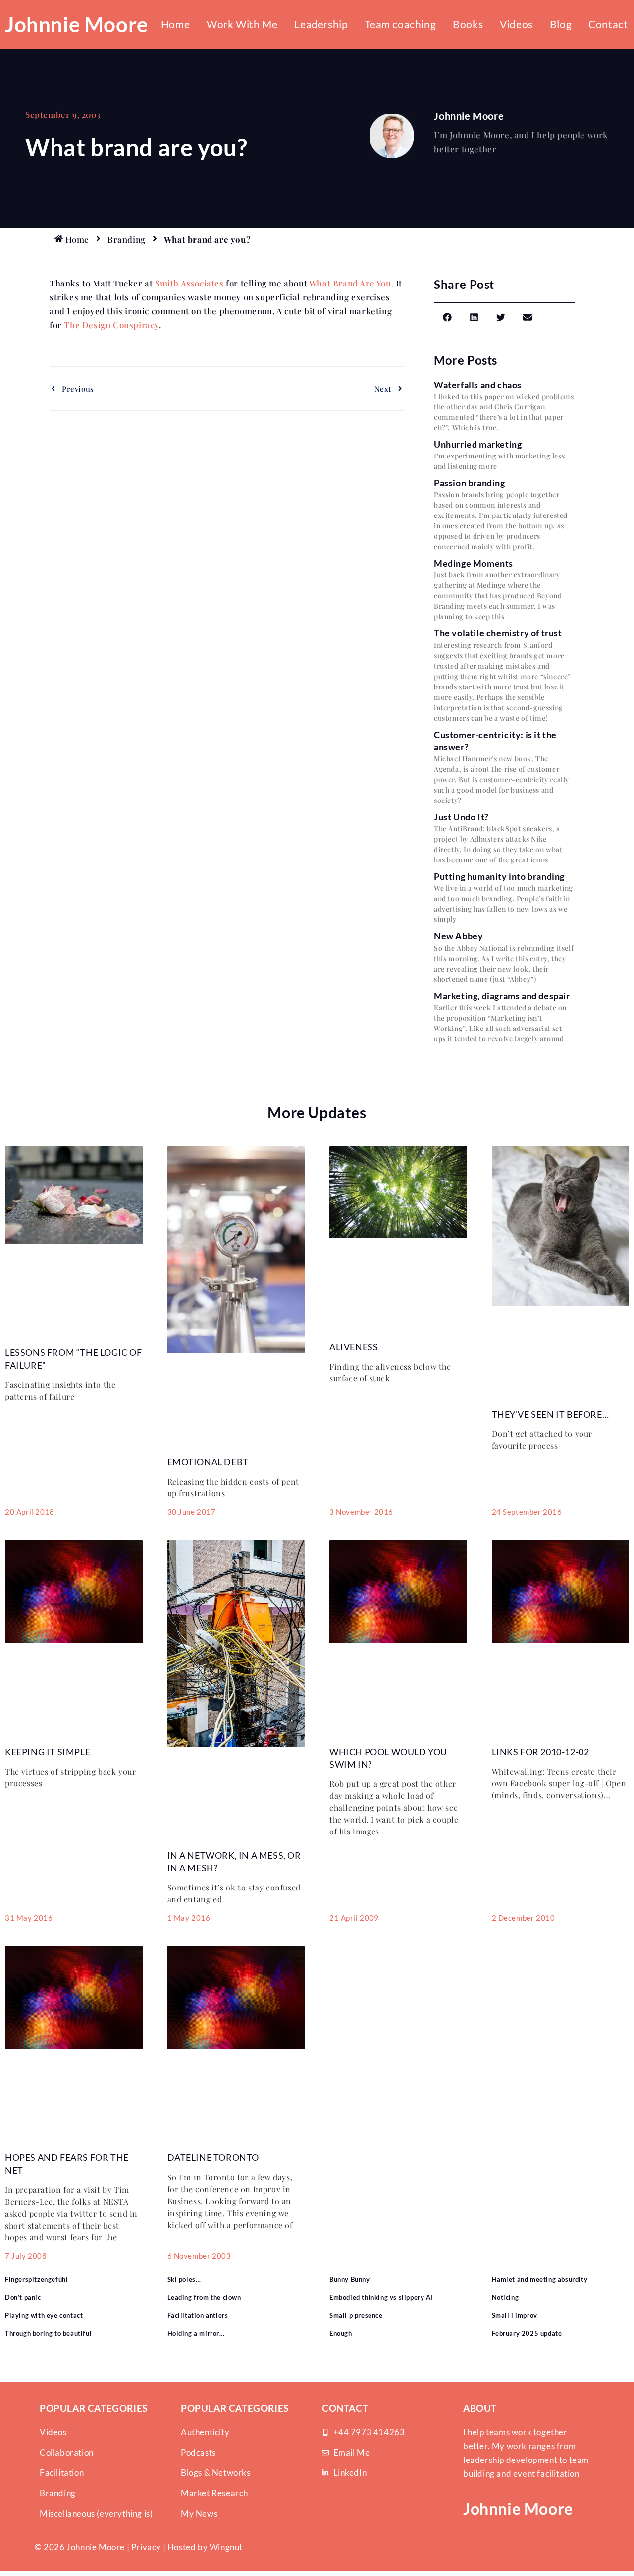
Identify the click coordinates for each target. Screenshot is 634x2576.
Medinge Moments (474, 563)
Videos (516, 24)
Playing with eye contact (44, 2315)
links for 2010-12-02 (541, 1752)
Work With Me (242, 24)
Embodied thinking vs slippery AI (381, 2297)
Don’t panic (23, 2297)
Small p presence (356, 2315)
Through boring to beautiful (48, 2333)
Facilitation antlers (198, 2315)
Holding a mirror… (196, 2333)
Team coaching (400, 24)
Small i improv (515, 2315)
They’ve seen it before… (551, 1414)
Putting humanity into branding (499, 876)
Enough (341, 2333)
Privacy (146, 2547)
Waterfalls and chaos (478, 385)
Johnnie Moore (77, 24)
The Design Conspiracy (111, 325)
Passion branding (470, 483)
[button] (447, 317)
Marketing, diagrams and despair (502, 996)
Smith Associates (189, 283)
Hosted (182, 2547)
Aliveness (354, 1347)
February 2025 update (527, 2333)
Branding (127, 239)
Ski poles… (184, 2279)
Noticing (505, 2297)
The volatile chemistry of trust (498, 633)
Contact (608, 24)
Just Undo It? (461, 817)
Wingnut (226, 2547)
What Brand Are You (350, 283)
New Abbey (458, 936)
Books (468, 24)
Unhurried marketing (478, 444)
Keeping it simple (48, 1752)
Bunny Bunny (350, 2279)
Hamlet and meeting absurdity (540, 2279)
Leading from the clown (204, 2297)
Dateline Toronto (213, 2157)
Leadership (321, 24)
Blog (561, 24)
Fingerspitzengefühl (36, 2279)
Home (175, 24)
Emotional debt (208, 1462)
